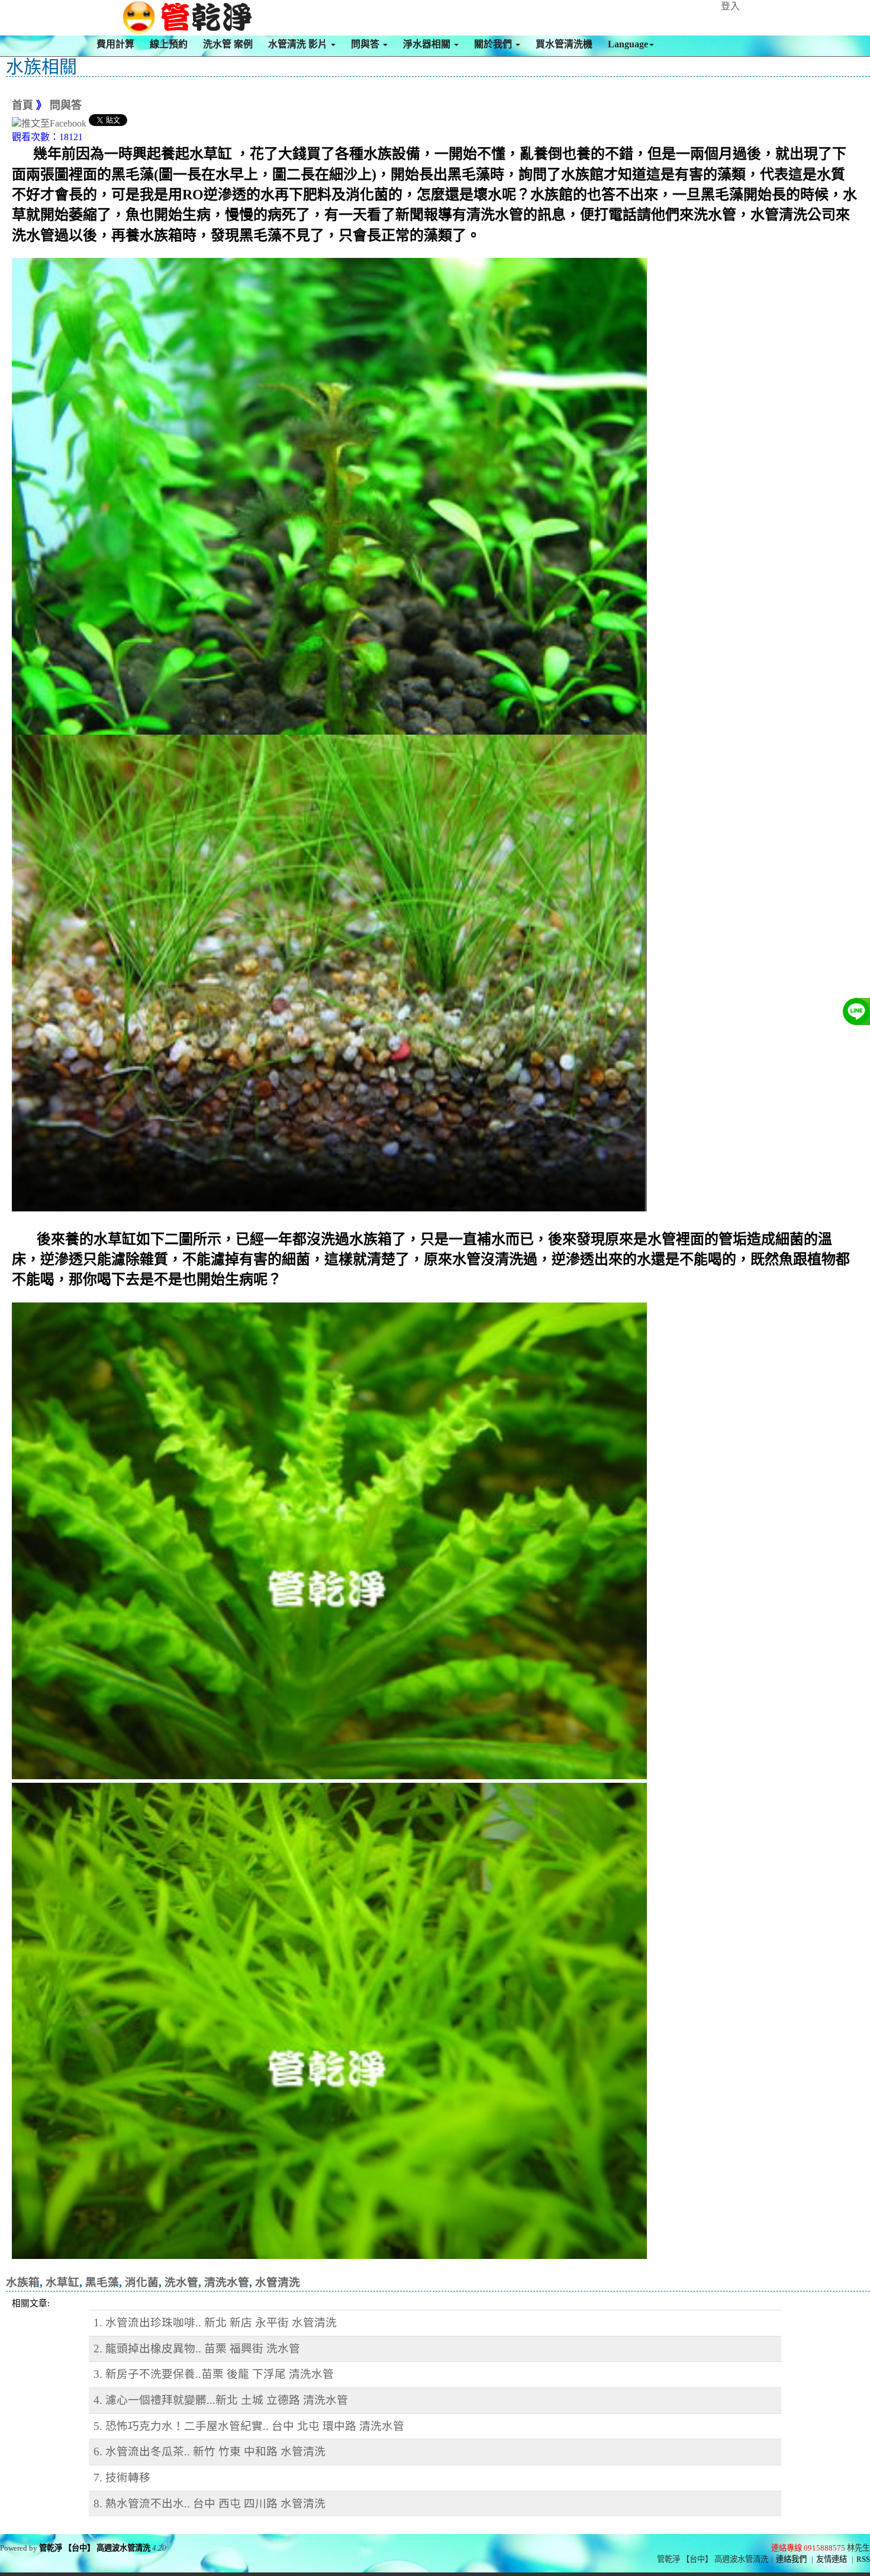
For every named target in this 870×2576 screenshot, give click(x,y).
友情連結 (832, 2559)
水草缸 (62, 2282)
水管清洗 (278, 2282)
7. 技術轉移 (122, 2478)
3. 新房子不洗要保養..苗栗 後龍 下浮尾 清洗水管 (214, 2374)
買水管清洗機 (564, 44)
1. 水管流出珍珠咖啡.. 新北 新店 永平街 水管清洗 (215, 2323)
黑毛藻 (102, 2282)
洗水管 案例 (228, 44)
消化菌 (142, 2282)
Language (628, 44)
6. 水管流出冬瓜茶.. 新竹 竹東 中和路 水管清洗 (210, 2451)
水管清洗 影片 (299, 44)
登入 (730, 6)
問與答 (366, 44)
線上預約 (169, 44)
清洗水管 (227, 2282)
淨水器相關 (428, 44)
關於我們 (494, 44)
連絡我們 (791, 2559)
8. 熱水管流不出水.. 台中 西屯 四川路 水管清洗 (210, 2504)
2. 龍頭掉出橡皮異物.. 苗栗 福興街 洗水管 (197, 2349)
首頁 (22, 105)
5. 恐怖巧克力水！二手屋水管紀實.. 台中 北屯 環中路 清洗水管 (249, 2426)
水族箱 (23, 2282)
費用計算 (115, 44)
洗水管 (181, 2282)
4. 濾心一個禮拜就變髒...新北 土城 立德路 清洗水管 (221, 2400)
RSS (863, 2559)
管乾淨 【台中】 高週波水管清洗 (95, 2548)
